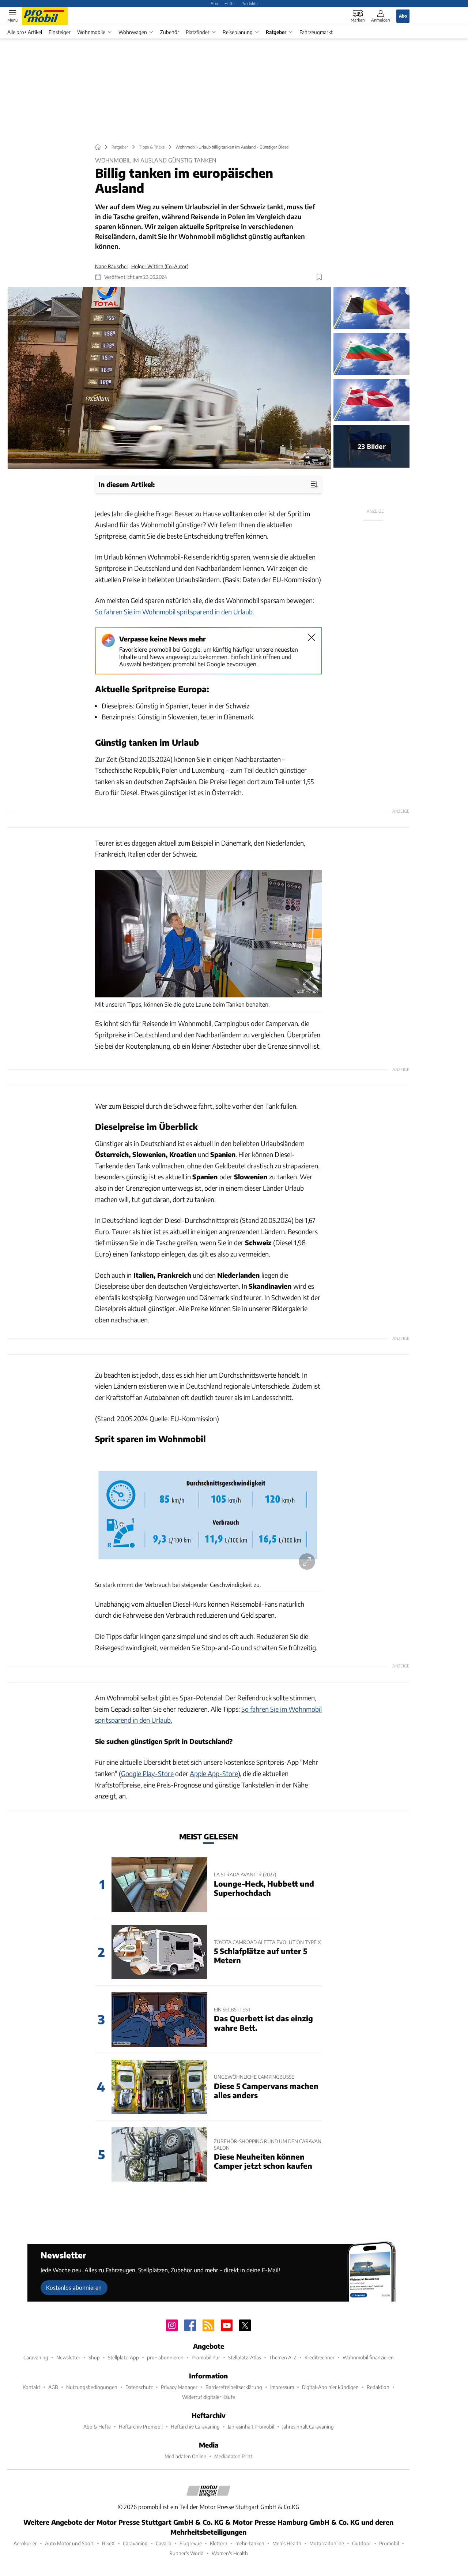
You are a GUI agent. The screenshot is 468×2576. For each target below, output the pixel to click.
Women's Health (230, 2553)
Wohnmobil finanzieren (368, 2357)
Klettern (219, 2543)
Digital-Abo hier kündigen (330, 2387)
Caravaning (36, 2357)
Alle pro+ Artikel (25, 32)
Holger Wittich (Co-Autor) (160, 266)
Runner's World (186, 2553)
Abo (214, 3)
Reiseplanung (238, 32)
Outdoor (362, 2543)
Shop (94, 2357)
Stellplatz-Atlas (245, 2357)
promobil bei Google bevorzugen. (215, 664)
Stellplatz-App (123, 2357)
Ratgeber (276, 32)
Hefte (230, 3)
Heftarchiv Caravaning (195, 2427)
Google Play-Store (147, 1773)
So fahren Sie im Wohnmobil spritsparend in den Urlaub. (175, 612)
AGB (53, 2387)
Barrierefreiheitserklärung (234, 2387)
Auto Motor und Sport (69, 2543)
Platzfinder (198, 32)
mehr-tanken (250, 2543)
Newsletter (68, 2357)
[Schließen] (312, 637)
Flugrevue (191, 2543)
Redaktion (378, 2387)
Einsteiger (60, 32)
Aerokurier (25, 2543)
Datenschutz (139, 2387)
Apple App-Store (214, 1773)
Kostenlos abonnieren (74, 2287)
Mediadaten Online (185, 2456)
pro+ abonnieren (165, 2357)
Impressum (282, 2387)
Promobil (389, 2543)
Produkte (250, 3)
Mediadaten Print (233, 2456)
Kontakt (31, 2387)
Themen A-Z (283, 2357)
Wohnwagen (133, 32)
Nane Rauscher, (112, 266)
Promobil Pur (206, 2357)
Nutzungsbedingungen (92, 2387)
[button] (169, 378)
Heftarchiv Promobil (141, 2427)
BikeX (108, 2543)
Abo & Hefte (97, 2427)
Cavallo (164, 2543)
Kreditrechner (320, 2357)
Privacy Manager (179, 2387)
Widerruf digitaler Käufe (209, 2397)
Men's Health (287, 2543)
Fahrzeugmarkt (316, 32)
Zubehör (170, 32)
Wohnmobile (91, 32)
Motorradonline (327, 2543)
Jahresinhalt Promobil (251, 2427)
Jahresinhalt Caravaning (308, 2427)
